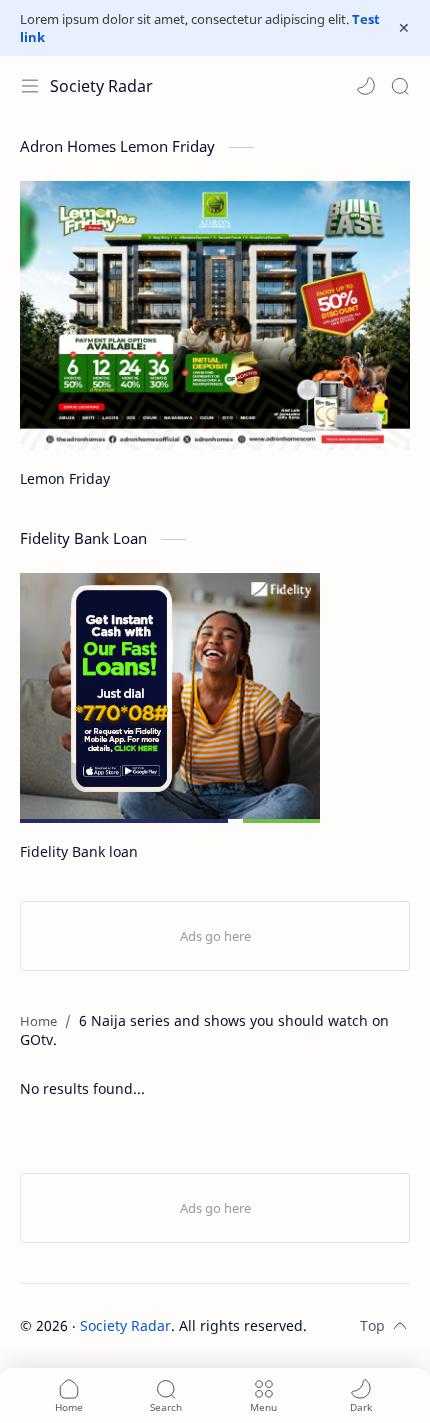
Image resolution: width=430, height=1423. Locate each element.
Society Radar (101, 86)
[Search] (400, 86)
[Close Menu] (404, 28)
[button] (366, 86)
